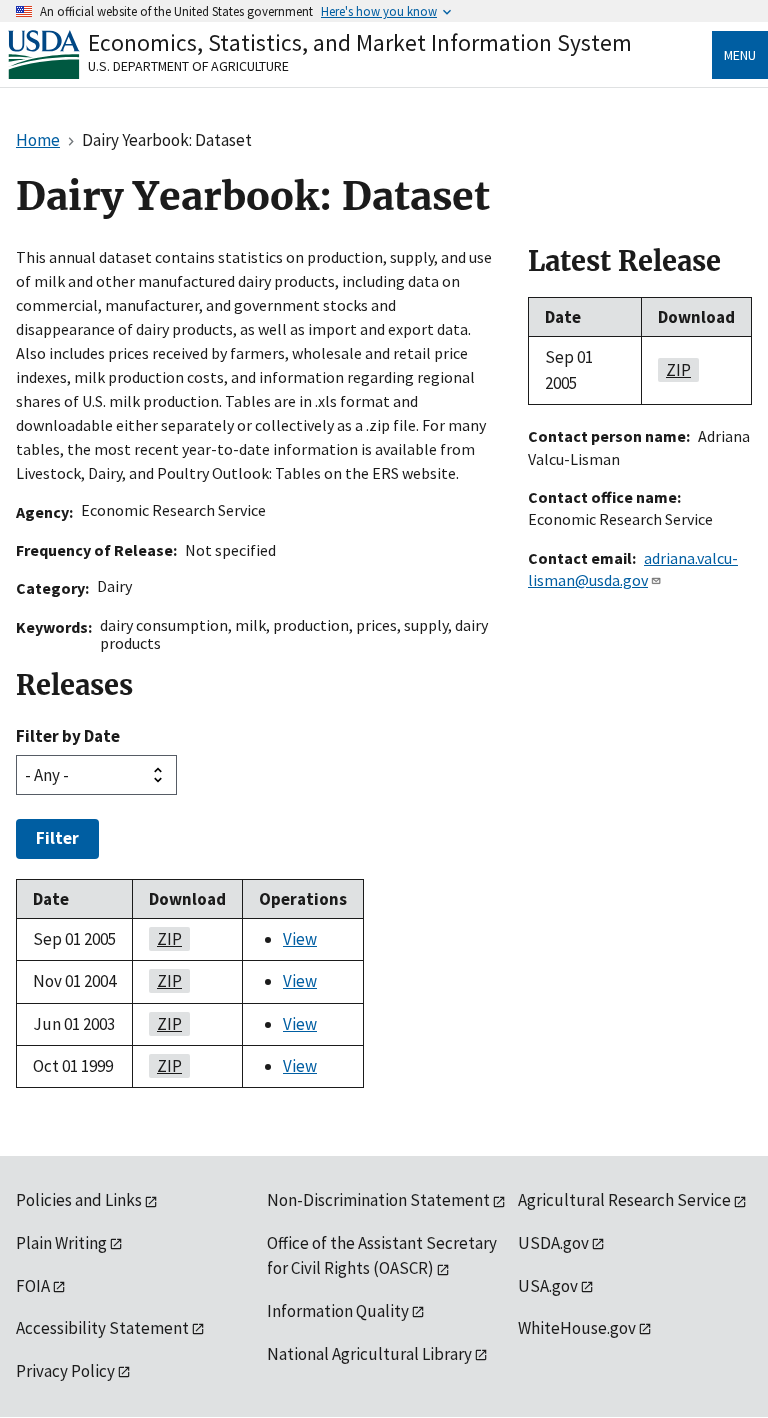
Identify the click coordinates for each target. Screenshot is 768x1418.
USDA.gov (553, 1243)
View (300, 939)
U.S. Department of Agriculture (188, 66)
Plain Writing (61, 1243)
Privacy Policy (65, 1371)
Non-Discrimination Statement (378, 1200)
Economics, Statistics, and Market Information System (360, 42)
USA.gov (548, 1286)
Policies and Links (79, 1200)
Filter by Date (68, 736)
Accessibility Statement (102, 1328)
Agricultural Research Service (624, 1200)
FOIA (33, 1286)
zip (165, 939)
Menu (740, 55)
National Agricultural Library (369, 1354)
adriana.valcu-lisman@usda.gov (633, 569)
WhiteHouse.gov (577, 1328)
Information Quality (338, 1311)
